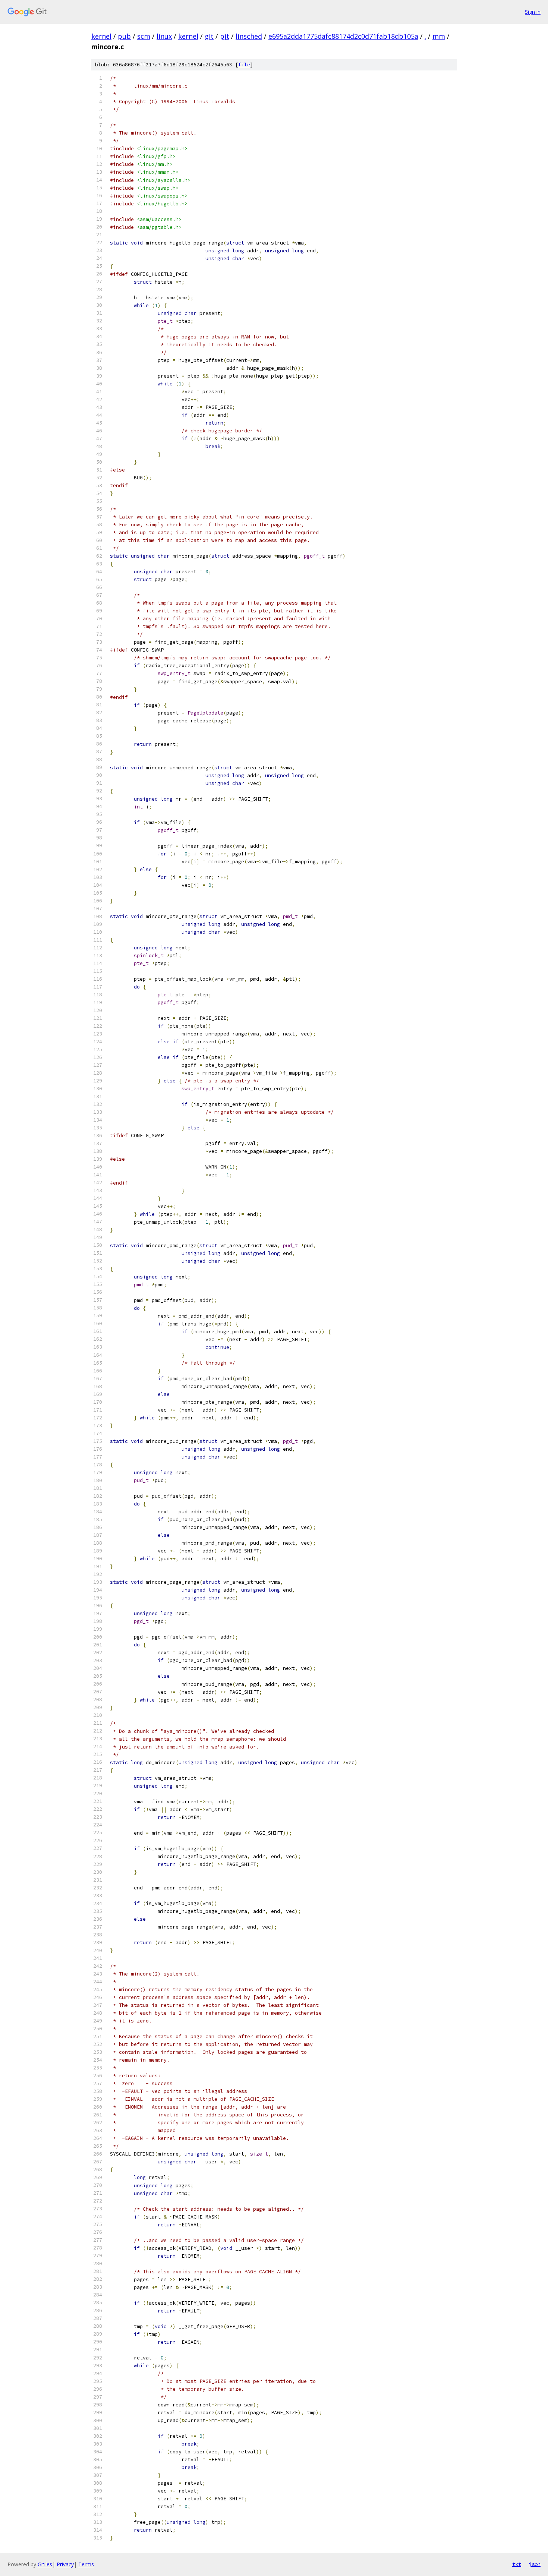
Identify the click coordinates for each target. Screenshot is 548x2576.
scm (144, 36)
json (535, 2564)
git (209, 36)
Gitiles (45, 2564)
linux (164, 36)
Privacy (65, 2564)
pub (124, 36)
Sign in (533, 12)
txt (517, 2564)
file (244, 65)
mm (439, 36)
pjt (225, 36)
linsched (249, 36)
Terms (86, 2564)
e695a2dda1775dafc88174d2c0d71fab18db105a (343, 36)
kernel (101, 36)
